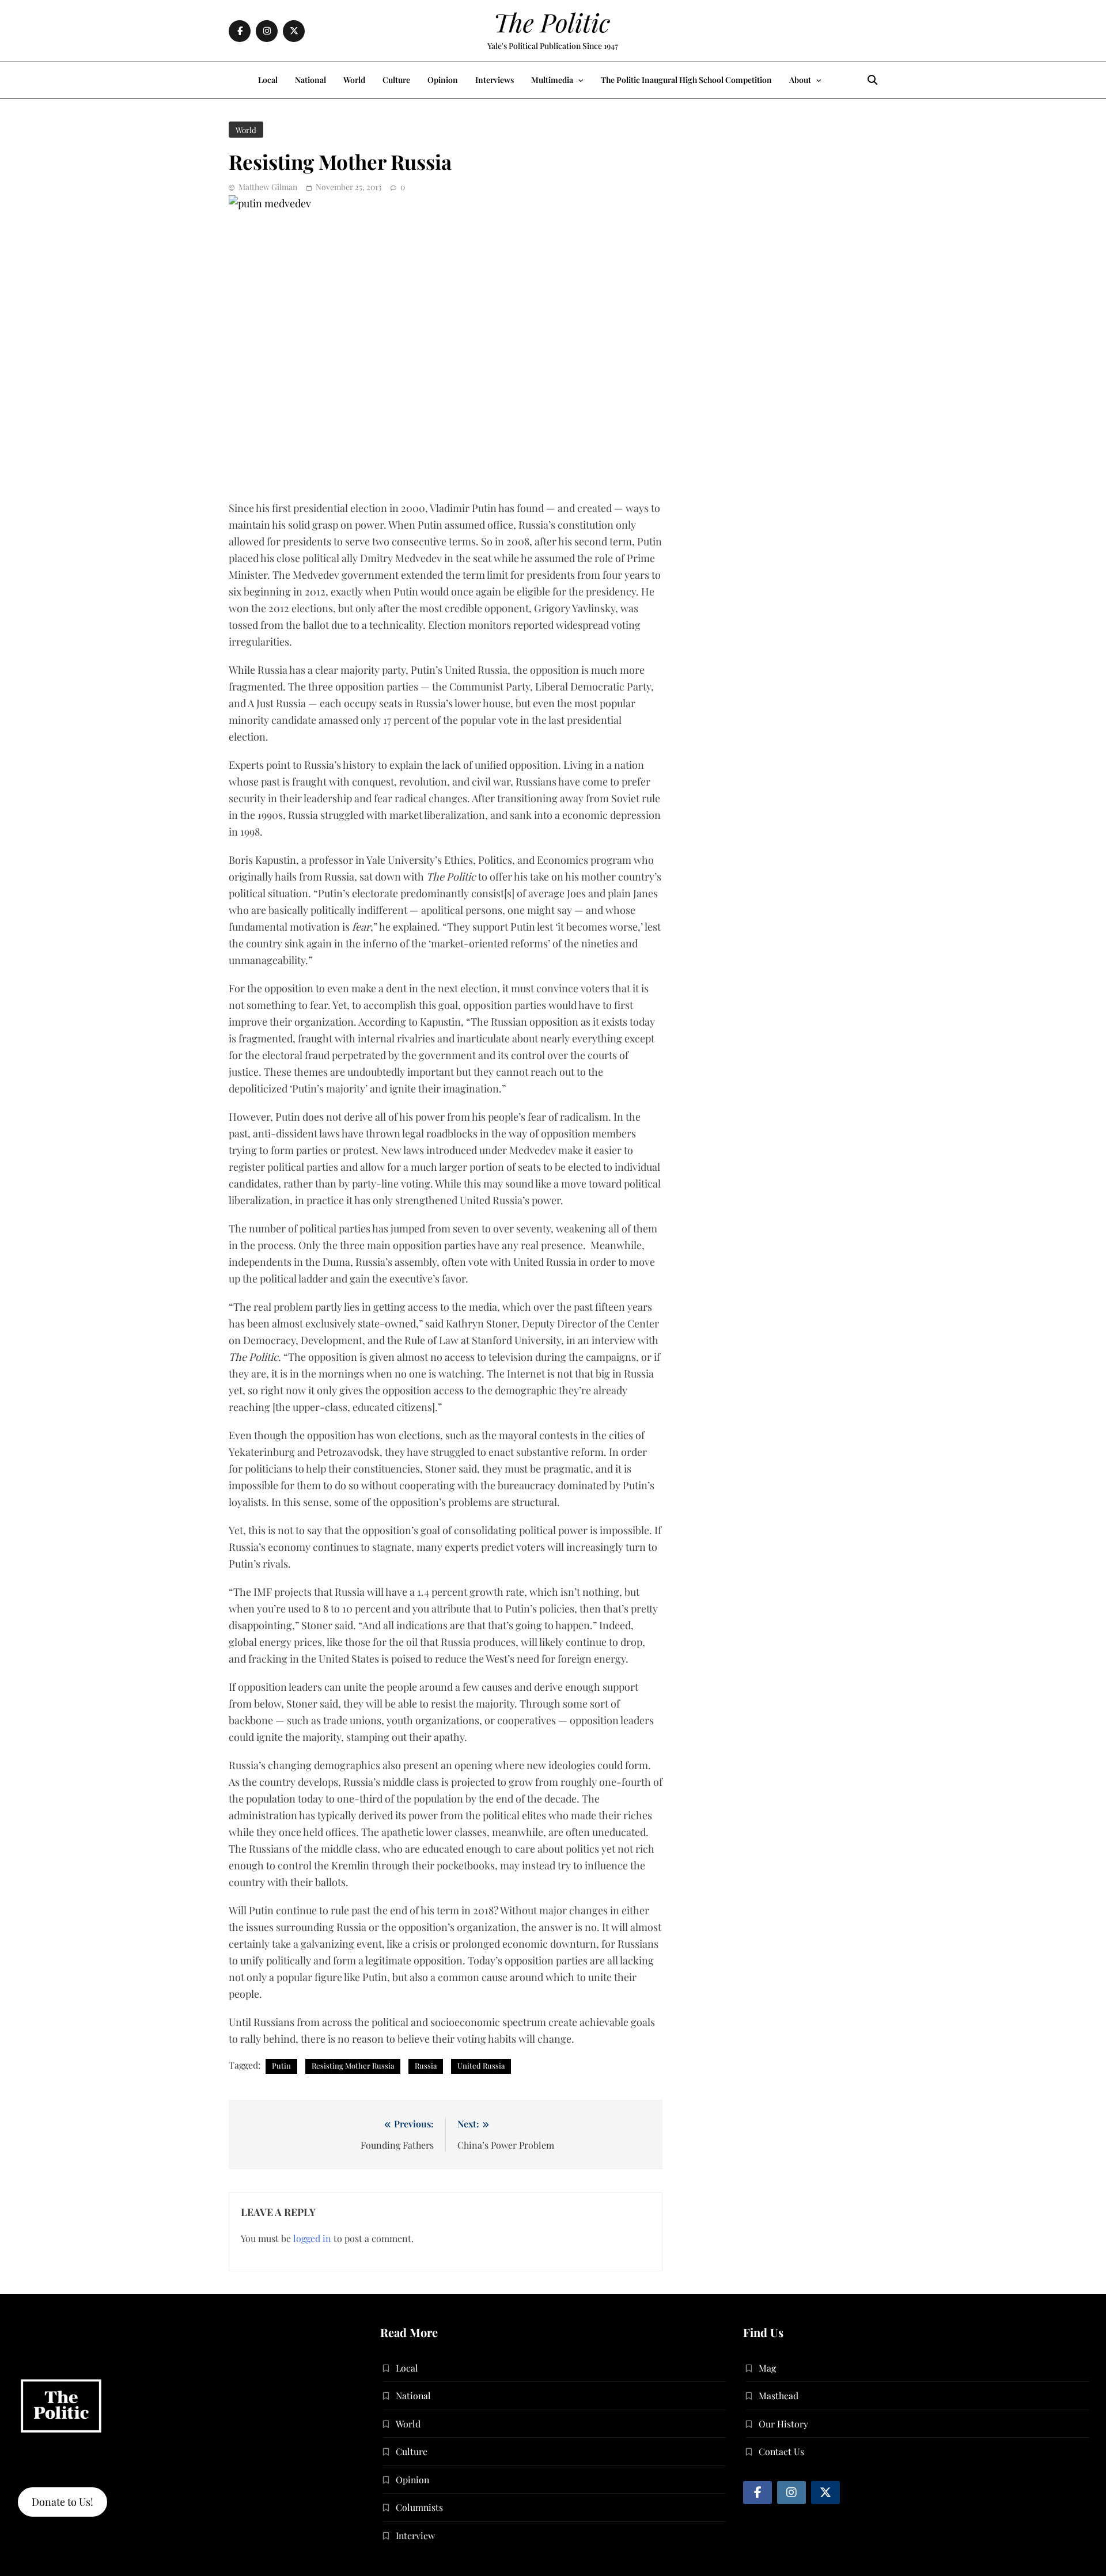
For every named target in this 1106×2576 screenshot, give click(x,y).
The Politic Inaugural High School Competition (686, 80)
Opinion (443, 80)
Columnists (419, 2507)
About (800, 80)
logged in (312, 2238)
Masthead (779, 2395)
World (354, 80)
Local (268, 80)
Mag (767, 2368)
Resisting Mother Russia (353, 2065)
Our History (783, 2424)
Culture (396, 80)
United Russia (481, 2065)
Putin (281, 2065)
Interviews (495, 80)
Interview (415, 2535)
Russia (426, 2065)
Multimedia (552, 80)
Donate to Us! (63, 2502)
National (310, 80)
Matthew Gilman (268, 187)
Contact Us (781, 2451)
